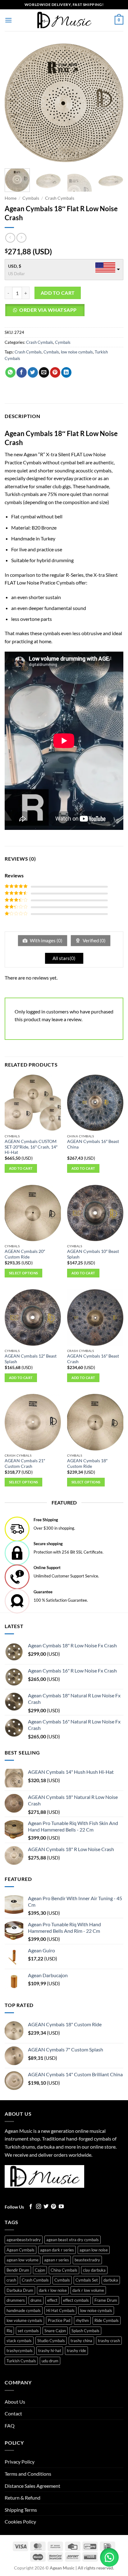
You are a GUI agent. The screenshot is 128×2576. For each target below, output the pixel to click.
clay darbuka (94, 2270)
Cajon (40, 2270)
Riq (9, 2331)
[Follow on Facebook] (31, 2207)
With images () (46, 940)
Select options (24, 1273)
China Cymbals (64, 2270)
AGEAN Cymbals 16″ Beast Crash (93, 1359)
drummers (16, 2300)
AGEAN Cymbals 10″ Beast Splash (93, 1254)
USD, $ (15, 266)
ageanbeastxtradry (24, 2240)
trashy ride (76, 2351)
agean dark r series (57, 2250)
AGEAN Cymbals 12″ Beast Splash (31, 1359)
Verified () (94, 940)
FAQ (10, 2426)
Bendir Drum (18, 2270)
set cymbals (28, 2331)
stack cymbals (19, 2341)
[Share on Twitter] (33, 372)
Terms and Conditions (28, 2474)
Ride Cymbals (107, 2320)
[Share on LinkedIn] (66, 372)
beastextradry (87, 2260)
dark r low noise (53, 2290)
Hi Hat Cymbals (60, 2310)
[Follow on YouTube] (61, 2207)
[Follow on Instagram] (39, 2207)
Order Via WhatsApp (48, 310)
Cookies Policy (20, 2521)
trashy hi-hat (50, 2351)
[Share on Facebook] (22, 372)
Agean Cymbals (21, 2250)
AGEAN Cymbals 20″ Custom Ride (25, 1254)
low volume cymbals (24, 2320)
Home (11, 198)
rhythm (82, 2320)
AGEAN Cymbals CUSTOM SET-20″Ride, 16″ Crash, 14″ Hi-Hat (31, 1147)
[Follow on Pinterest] (53, 2207)
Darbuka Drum (20, 2290)
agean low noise (94, 2250)
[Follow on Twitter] (46, 2207)
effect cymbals (76, 2300)
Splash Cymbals (85, 2331)
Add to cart (58, 293)
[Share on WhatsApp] (10, 372)
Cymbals (31, 198)
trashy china (81, 2341)
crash (11, 2280)
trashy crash (109, 2341)
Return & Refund (23, 2498)
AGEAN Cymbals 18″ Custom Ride (87, 1463)
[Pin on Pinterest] (55, 372)
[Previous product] (21, 238)
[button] (8, 20)
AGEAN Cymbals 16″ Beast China (93, 1144)
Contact (13, 2413)
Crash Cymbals (60, 198)
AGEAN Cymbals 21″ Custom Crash (25, 1463)
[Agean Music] (64, 20)
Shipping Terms (21, 2510)
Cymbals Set (87, 2280)
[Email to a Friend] (44, 372)
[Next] (113, 103)
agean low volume (23, 2260)
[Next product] (10, 238)
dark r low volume (88, 2290)
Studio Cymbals (51, 2341)
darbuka (111, 2280)
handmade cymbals (24, 2310)
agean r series (57, 2260)
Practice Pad (59, 2320)
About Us (15, 2402)
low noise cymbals (77, 352)
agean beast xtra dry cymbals (73, 2240)
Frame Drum (106, 2300)
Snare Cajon (55, 2331)
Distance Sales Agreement (32, 2486)
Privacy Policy (20, 2462)
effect (52, 2300)
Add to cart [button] (21, 1168)
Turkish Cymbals (21, 2361)
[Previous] (15, 103)
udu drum (50, 2361)
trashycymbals (20, 2351)
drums (36, 2300)
